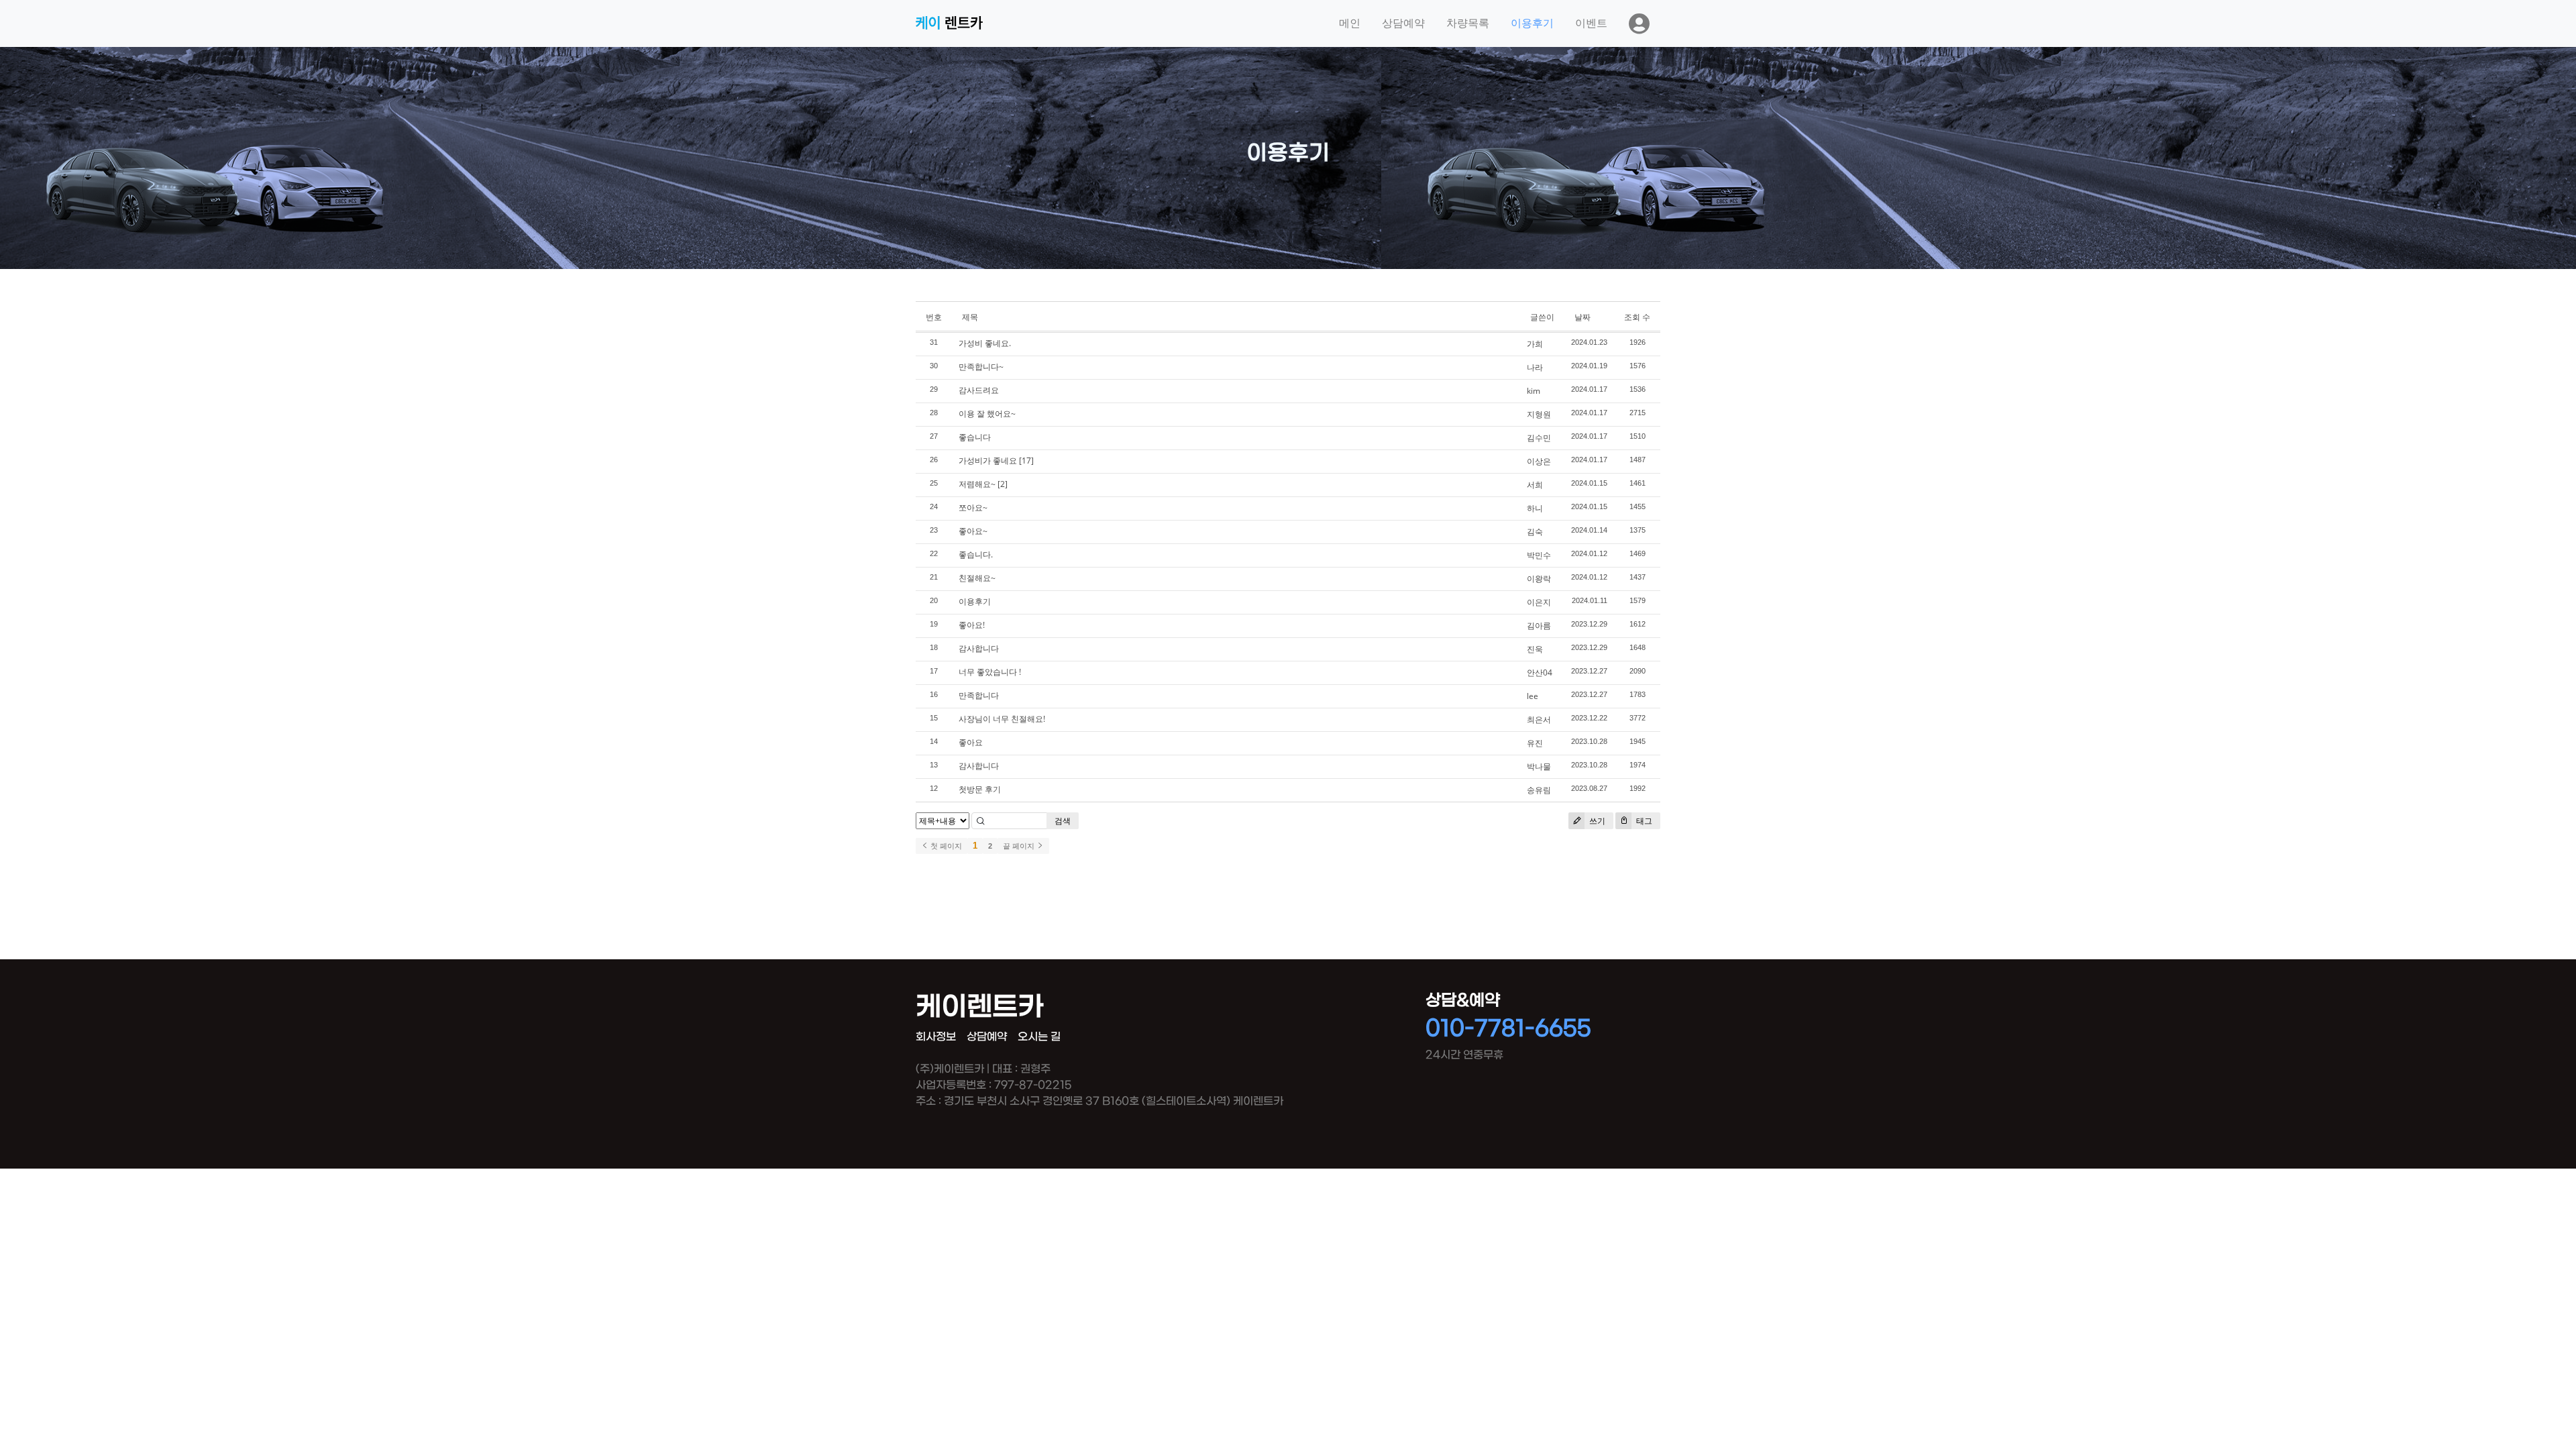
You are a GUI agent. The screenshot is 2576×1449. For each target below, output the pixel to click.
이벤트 (1591, 23)
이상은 (1539, 461)
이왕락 (1539, 579)
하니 (1535, 508)
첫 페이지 (945, 846)
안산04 (1540, 673)
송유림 (1539, 790)
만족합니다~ (981, 367)
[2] (1003, 484)
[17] (1026, 461)
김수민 (1539, 438)
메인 (1350, 23)
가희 (1535, 344)
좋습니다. (976, 554)
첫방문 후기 (980, 789)
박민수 (1539, 555)
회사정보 (936, 1037)
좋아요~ (973, 531)
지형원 (1539, 414)
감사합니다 (979, 648)
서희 (1535, 485)
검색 (1063, 821)
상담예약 (1403, 23)
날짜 (1582, 317)
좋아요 (971, 742)
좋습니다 (975, 437)
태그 (1643, 821)
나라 (1535, 367)
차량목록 (1468, 23)
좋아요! (972, 625)
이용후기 (1532, 23)
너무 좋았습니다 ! (990, 672)
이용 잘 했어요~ (987, 414)
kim (1534, 391)
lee (1533, 696)
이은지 (1539, 602)
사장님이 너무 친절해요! (1002, 719)
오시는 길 (1039, 1037)
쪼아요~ (973, 507)
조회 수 (1637, 317)
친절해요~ (977, 578)
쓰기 (1596, 821)
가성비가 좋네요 (988, 461)
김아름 (1539, 626)
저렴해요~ (977, 484)
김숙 (1535, 532)
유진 (1535, 743)
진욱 (1535, 649)
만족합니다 (979, 695)
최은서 (1539, 719)
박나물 (1539, 766)
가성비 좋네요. (985, 343)
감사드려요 (979, 390)
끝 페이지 (1020, 846)
